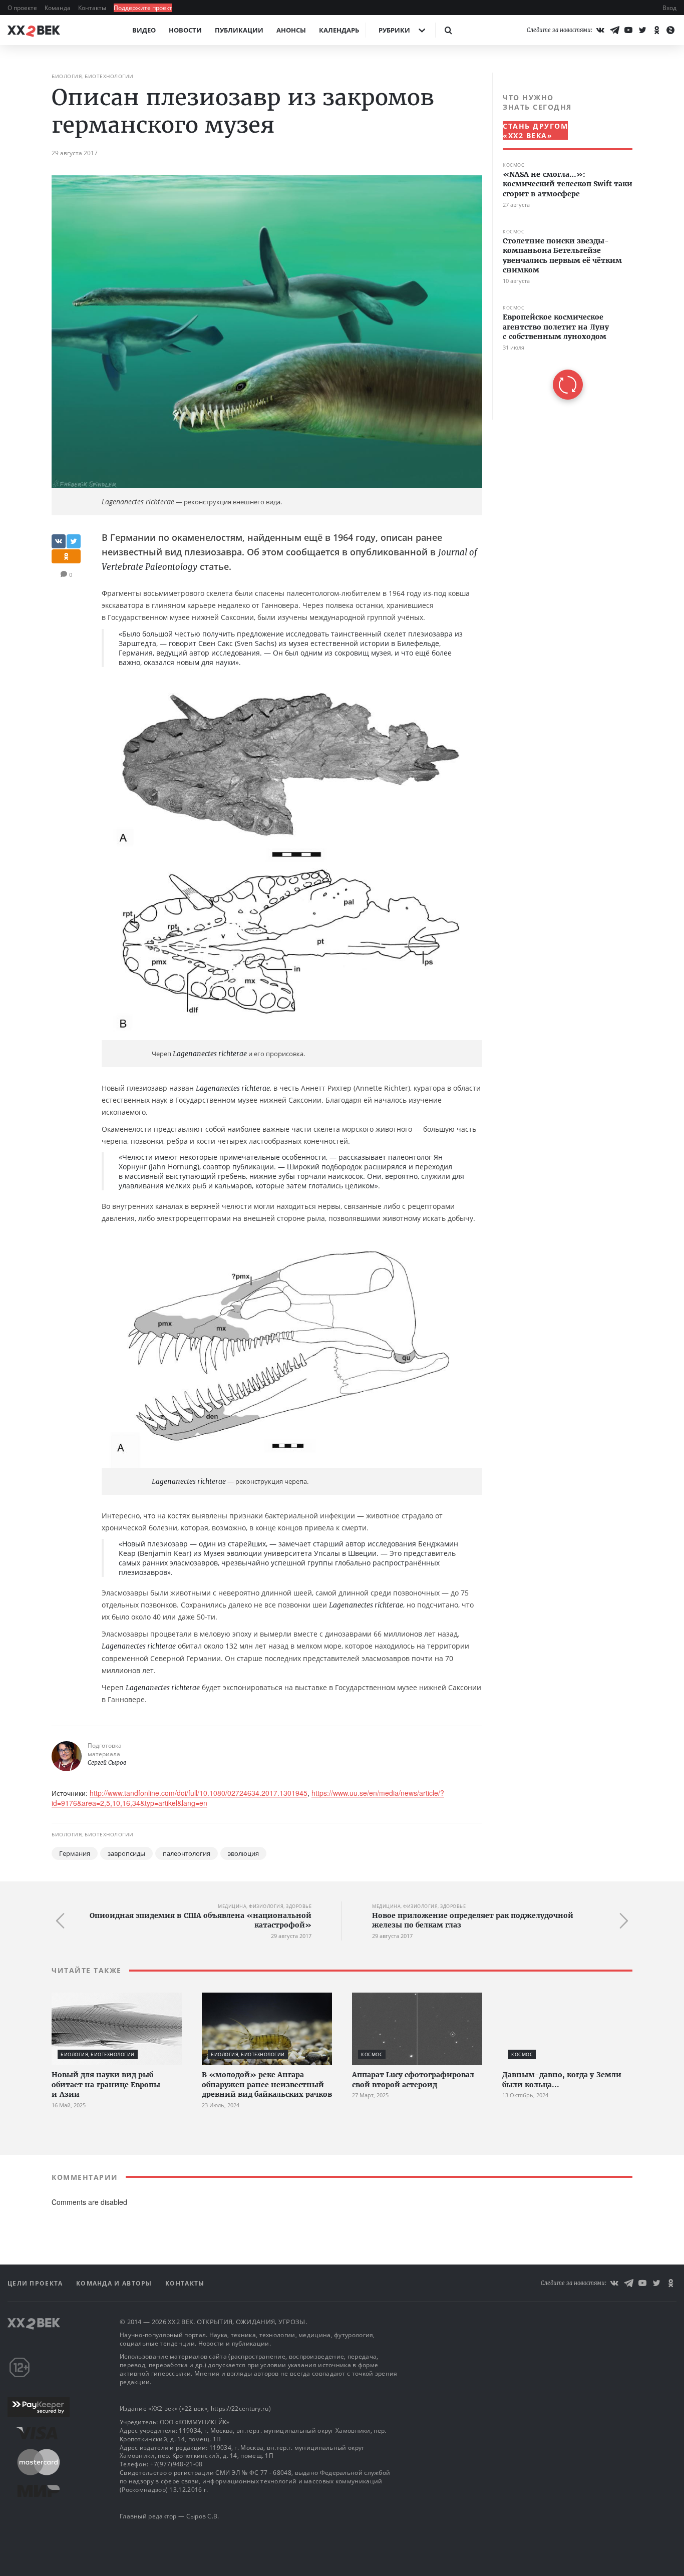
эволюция (243, 1853)
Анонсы (291, 30)
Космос (514, 165)
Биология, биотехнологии (93, 76)
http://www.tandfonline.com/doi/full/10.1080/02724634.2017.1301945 (199, 1793)
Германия (75, 1853)
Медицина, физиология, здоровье (265, 1906)
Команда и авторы (115, 2283)
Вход (669, 8)
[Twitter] (642, 30)
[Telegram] (614, 30)
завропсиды (126, 1853)
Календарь (339, 30)
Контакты (93, 8)
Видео (144, 30)
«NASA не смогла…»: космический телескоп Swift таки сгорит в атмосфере (568, 184)
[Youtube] (628, 30)
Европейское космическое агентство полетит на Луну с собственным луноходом (556, 327)
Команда (58, 8)
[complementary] (562, 246)
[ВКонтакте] (600, 30)
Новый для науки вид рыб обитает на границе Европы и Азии (106, 2084)
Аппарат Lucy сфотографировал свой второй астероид (413, 2080)
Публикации (239, 30)
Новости (185, 30)
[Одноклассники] (656, 30)
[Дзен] (670, 30)
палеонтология (187, 1853)
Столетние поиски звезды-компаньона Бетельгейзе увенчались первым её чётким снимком (562, 256)
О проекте (23, 8)
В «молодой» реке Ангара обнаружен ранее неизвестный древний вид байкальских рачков (267, 2084)
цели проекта (36, 2283)
